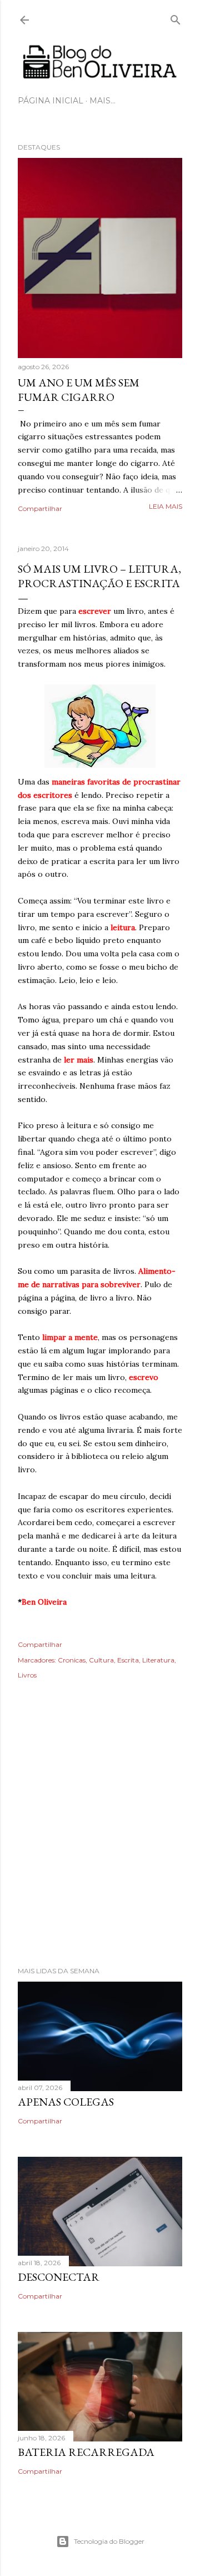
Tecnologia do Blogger (109, 2541)
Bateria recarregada (86, 2452)
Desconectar (59, 2277)
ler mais (79, 1060)
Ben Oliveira (44, 1602)
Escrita (128, 1660)
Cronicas (72, 1660)
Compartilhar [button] (40, 508)
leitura (123, 927)
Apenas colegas (66, 2102)
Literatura (158, 1660)
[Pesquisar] (176, 18)
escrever (95, 611)
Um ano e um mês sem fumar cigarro (79, 390)
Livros (27, 1675)
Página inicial (51, 101)
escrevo (144, 1377)
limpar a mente (70, 1337)
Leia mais (166, 506)
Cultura (101, 1660)
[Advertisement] (100, 1839)
